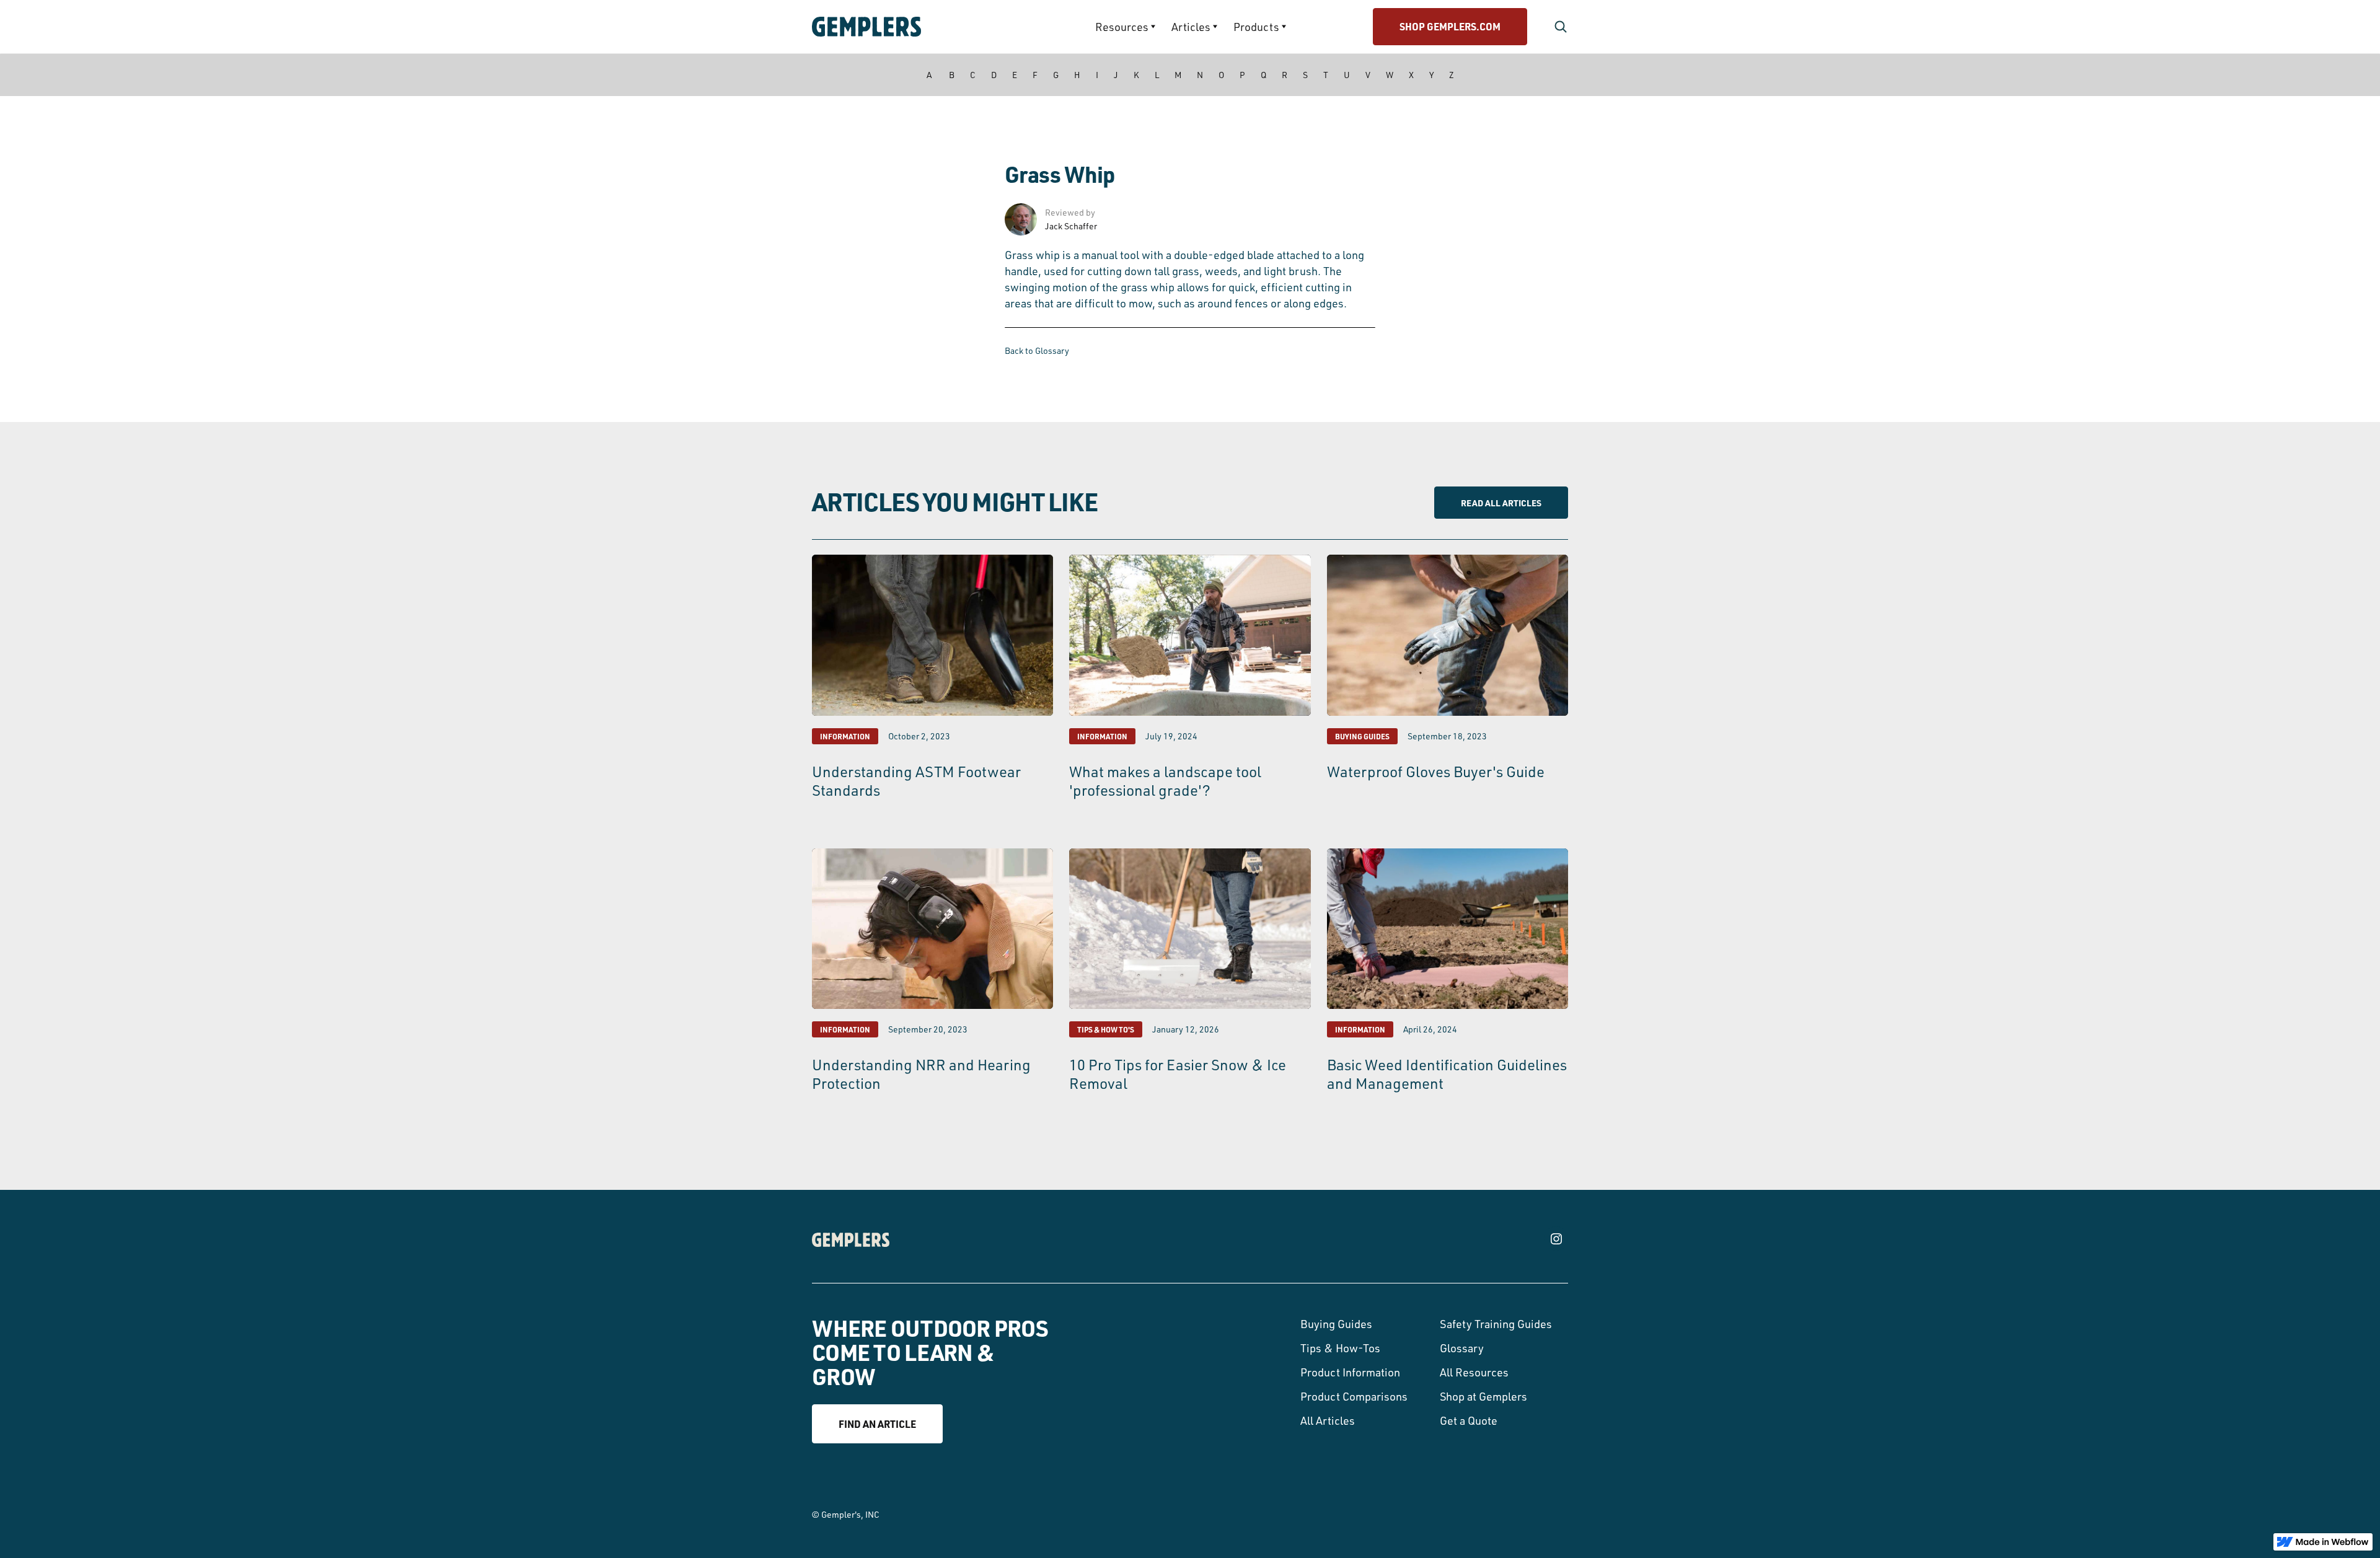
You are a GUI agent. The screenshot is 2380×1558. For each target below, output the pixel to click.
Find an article (877, 1424)
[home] (902, 27)
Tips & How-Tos (1340, 1348)
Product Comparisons (1354, 1396)
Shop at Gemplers (1483, 1396)
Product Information (1350, 1372)
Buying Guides (1336, 1324)
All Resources (1474, 1372)
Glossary (1462, 1348)
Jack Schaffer (1071, 226)
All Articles (1328, 1420)
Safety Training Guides (1496, 1324)
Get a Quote (1469, 1420)
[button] (1125, 27)
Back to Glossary (1037, 350)
